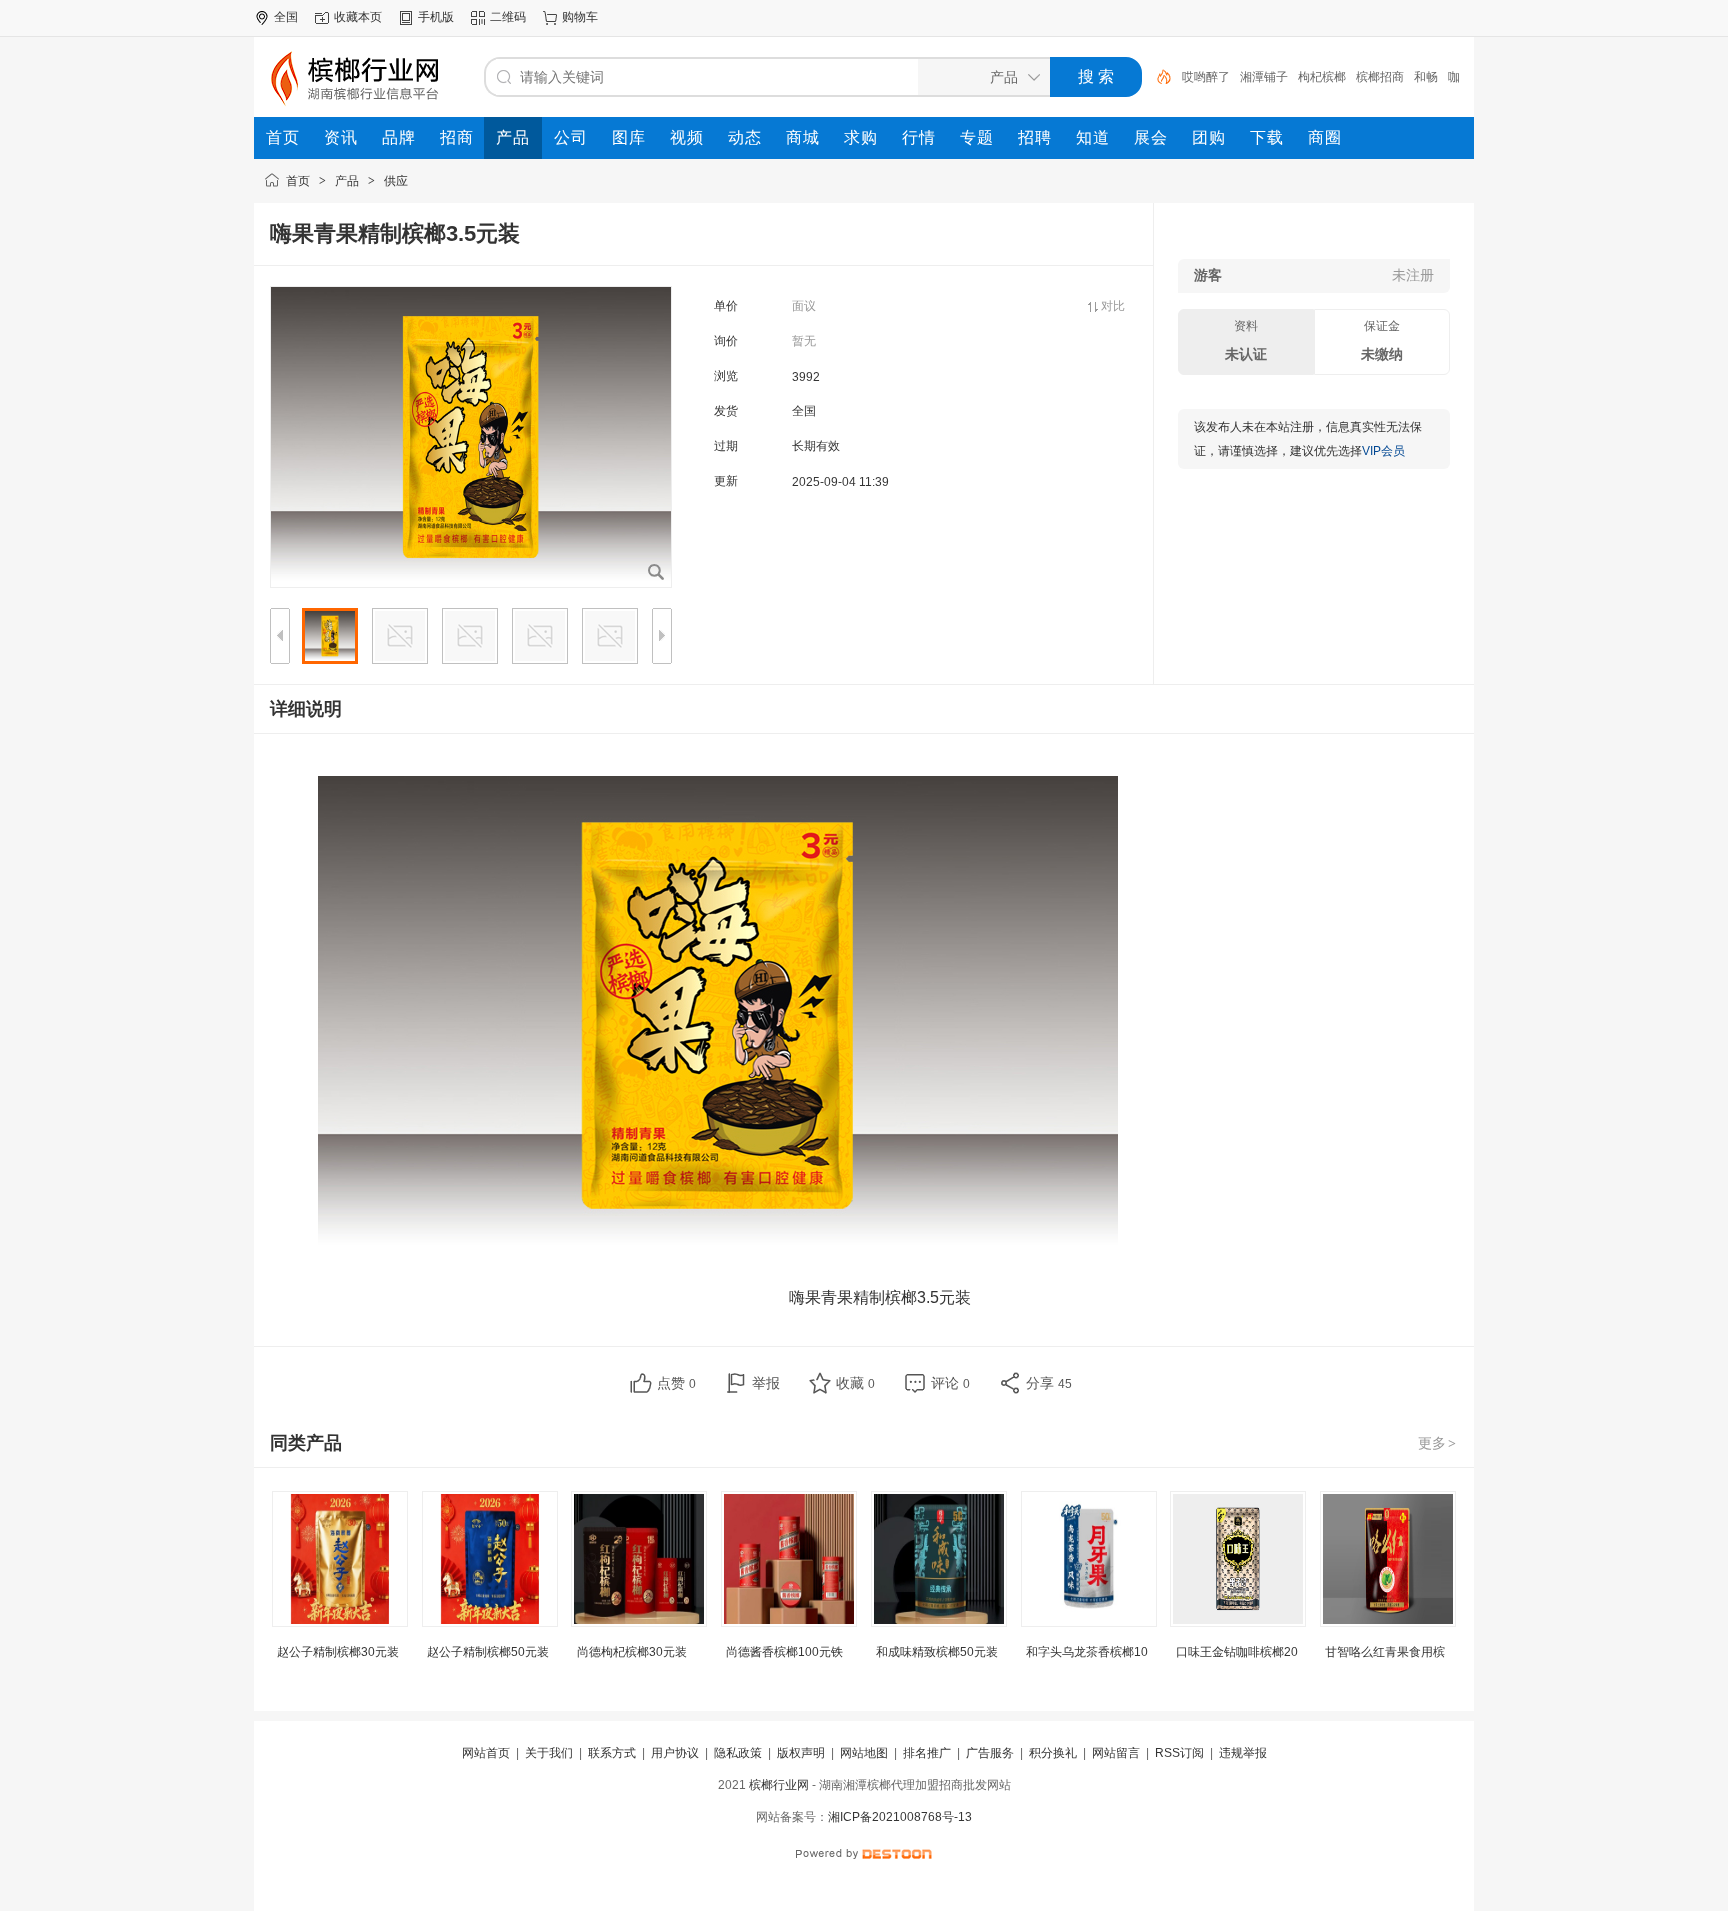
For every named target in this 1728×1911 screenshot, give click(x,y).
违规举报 (1243, 1753)
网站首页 (486, 1753)
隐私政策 (738, 1753)
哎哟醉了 (1206, 77)
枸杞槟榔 (1322, 77)
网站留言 (1116, 1753)
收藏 (855, 1383)
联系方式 (612, 1753)
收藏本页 (358, 17)
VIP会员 (1383, 451)
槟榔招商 (1380, 77)
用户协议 (675, 1753)
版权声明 (801, 1753)
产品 (347, 181)
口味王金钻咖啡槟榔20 (1237, 1652)
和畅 (1426, 77)
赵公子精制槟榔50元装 (488, 1652)
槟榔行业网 (779, 1785)
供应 (396, 181)
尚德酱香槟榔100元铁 (784, 1652)
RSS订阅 (1179, 1753)
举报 (766, 1383)
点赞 (676, 1383)
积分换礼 (1053, 1753)
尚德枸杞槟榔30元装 (632, 1652)
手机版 (436, 17)
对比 (1113, 306)
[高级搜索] (1157, 77)
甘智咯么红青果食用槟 (1385, 1652)
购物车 (580, 17)
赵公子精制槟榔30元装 (338, 1652)
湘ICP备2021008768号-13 (900, 1817)
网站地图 (864, 1753)
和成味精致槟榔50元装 (937, 1652)
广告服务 (990, 1753)
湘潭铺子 (1264, 77)
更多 (1437, 1443)
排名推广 (927, 1753)
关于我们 (549, 1753)
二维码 (508, 17)
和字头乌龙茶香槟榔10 (1087, 1652)
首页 (298, 181)
